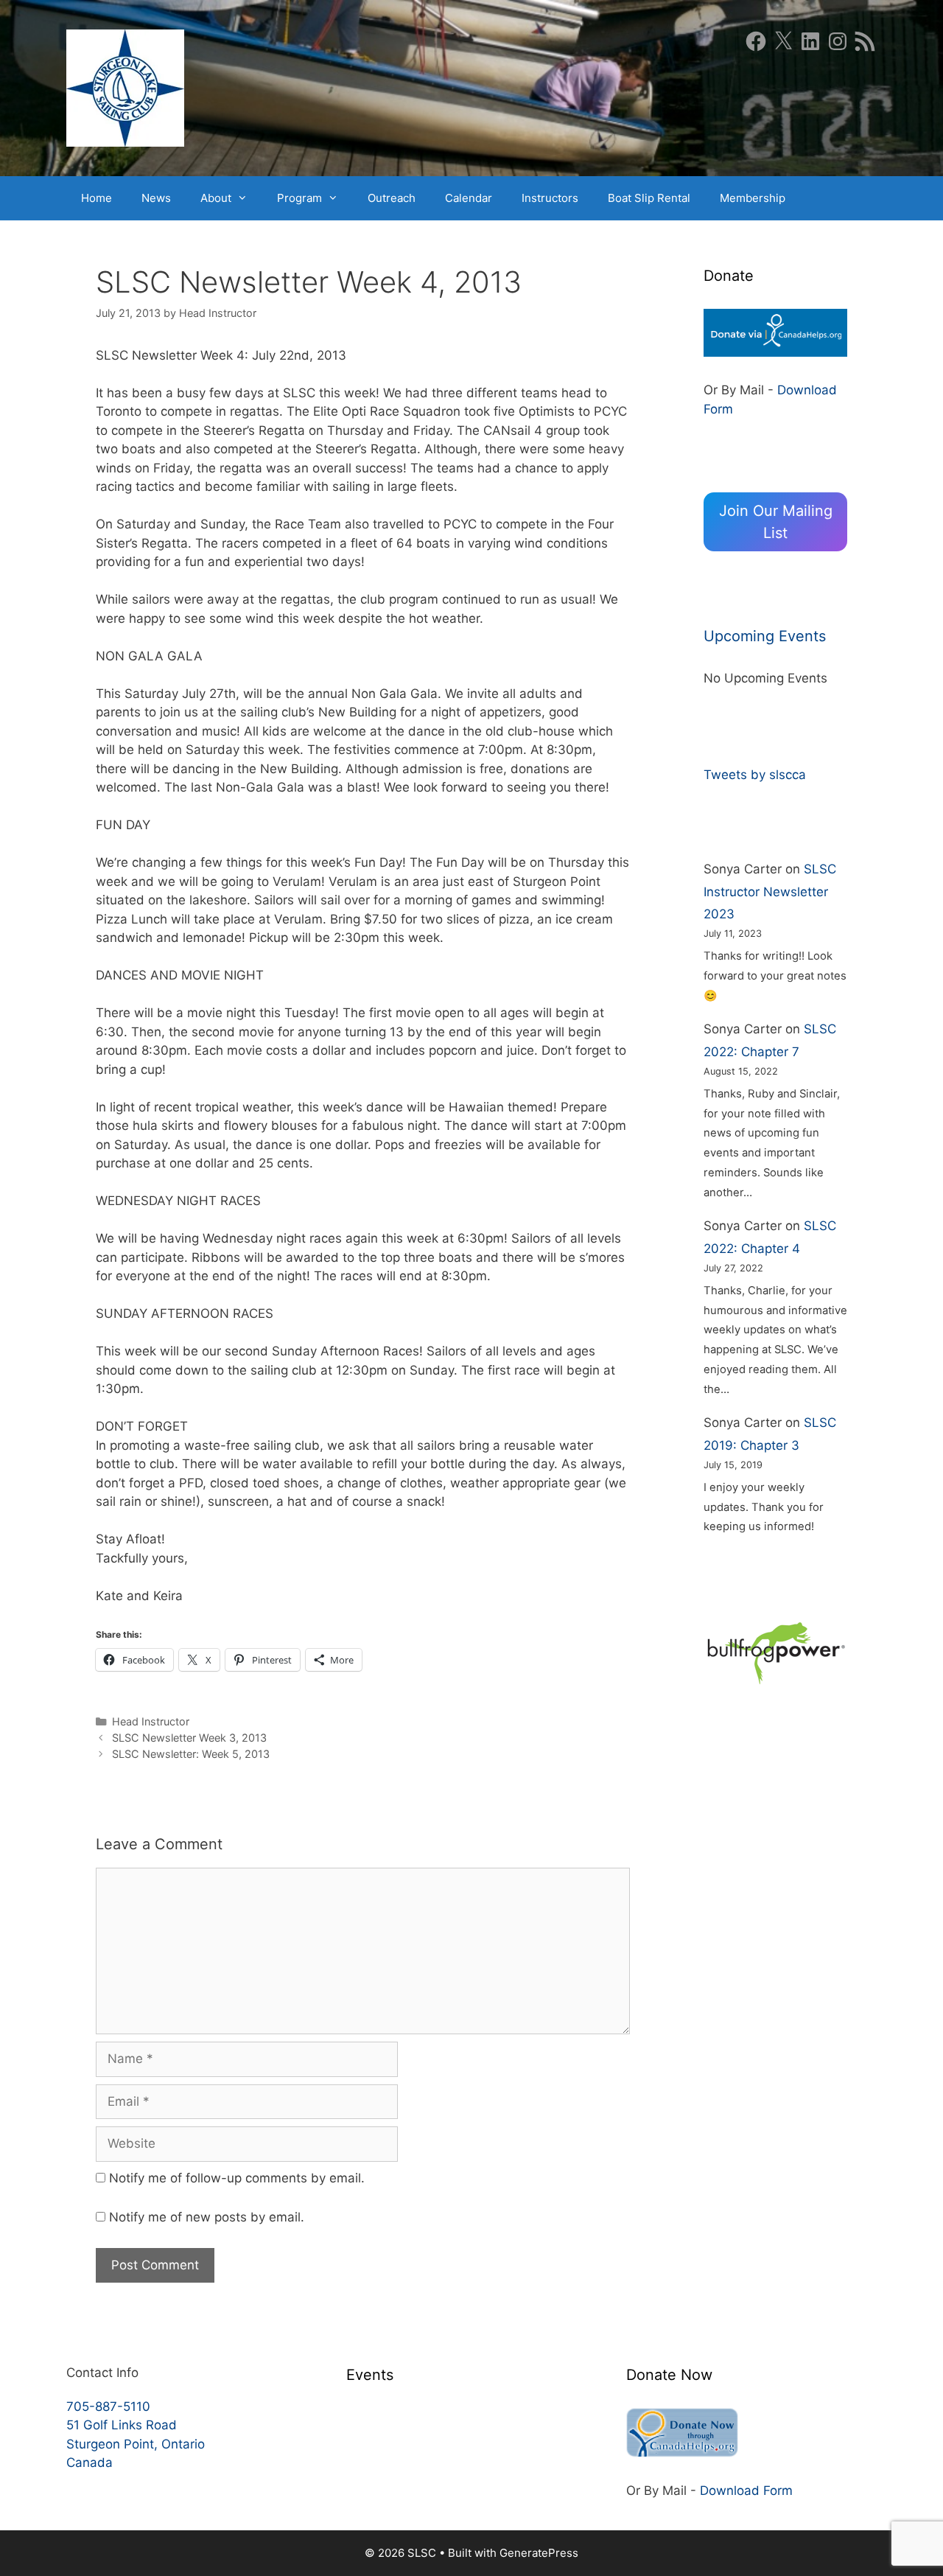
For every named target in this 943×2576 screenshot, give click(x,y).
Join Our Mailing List (776, 522)
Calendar (469, 198)
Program (299, 198)
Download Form (746, 2491)
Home (97, 198)
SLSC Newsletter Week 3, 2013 (189, 1738)
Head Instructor (151, 1721)
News (156, 198)
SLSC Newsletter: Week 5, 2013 (191, 1754)
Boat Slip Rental (649, 198)
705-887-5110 (108, 2406)
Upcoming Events (765, 636)
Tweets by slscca (755, 775)
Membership (753, 198)
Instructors (550, 198)
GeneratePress (539, 2553)
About (216, 198)
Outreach (392, 198)
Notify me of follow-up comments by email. (237, 2178)
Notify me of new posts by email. (207, 2217)
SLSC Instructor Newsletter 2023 (770, 891)
